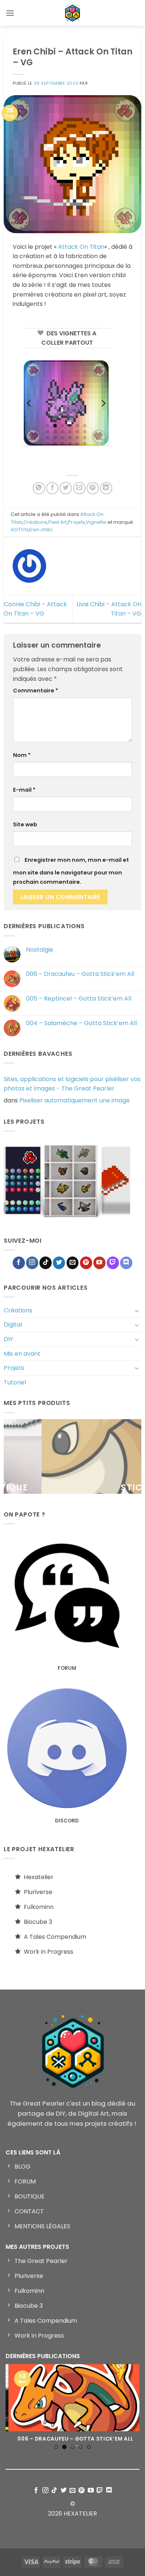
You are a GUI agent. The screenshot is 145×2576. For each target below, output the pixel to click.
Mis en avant (22, 1354)
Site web (25, 824)
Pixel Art (58, 522)
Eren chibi (41, 530)
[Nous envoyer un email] (73, 1263)
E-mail (24, 790)
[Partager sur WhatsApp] (39, 488)
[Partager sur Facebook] (52, 488)
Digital (13, 1325)
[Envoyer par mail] (79, 488)
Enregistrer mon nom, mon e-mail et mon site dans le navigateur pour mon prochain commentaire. (71, 871)
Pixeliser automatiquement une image (75, 1100)
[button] (10, 13)
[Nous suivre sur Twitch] (113, 1263)
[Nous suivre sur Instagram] (32, 1263)
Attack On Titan (81, 247)
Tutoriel (15, 1382)
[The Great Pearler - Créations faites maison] (72, 13)
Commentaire (36, 691)
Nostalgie (40, 950)
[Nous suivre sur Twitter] (59, 1263)
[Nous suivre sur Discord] (126, 1263)
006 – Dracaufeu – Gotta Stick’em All (80, 974)
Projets (14, 1368)
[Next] (103, 403)
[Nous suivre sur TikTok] (46, 1263)
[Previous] (29, 403)
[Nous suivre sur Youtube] (99, 1263)
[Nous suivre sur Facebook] (19, 1263)
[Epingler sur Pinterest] (93, 488)
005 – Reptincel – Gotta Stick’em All (79, 999)
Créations (18, 1310)
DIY (8, 1339)
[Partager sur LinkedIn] (106, 488)
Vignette (96, 522)
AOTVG (19, 530)
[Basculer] (137, 1311)
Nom (22, 755)
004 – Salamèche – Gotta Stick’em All (81, 1023)
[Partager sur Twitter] (66, 488)
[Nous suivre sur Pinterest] (86, 1263)
